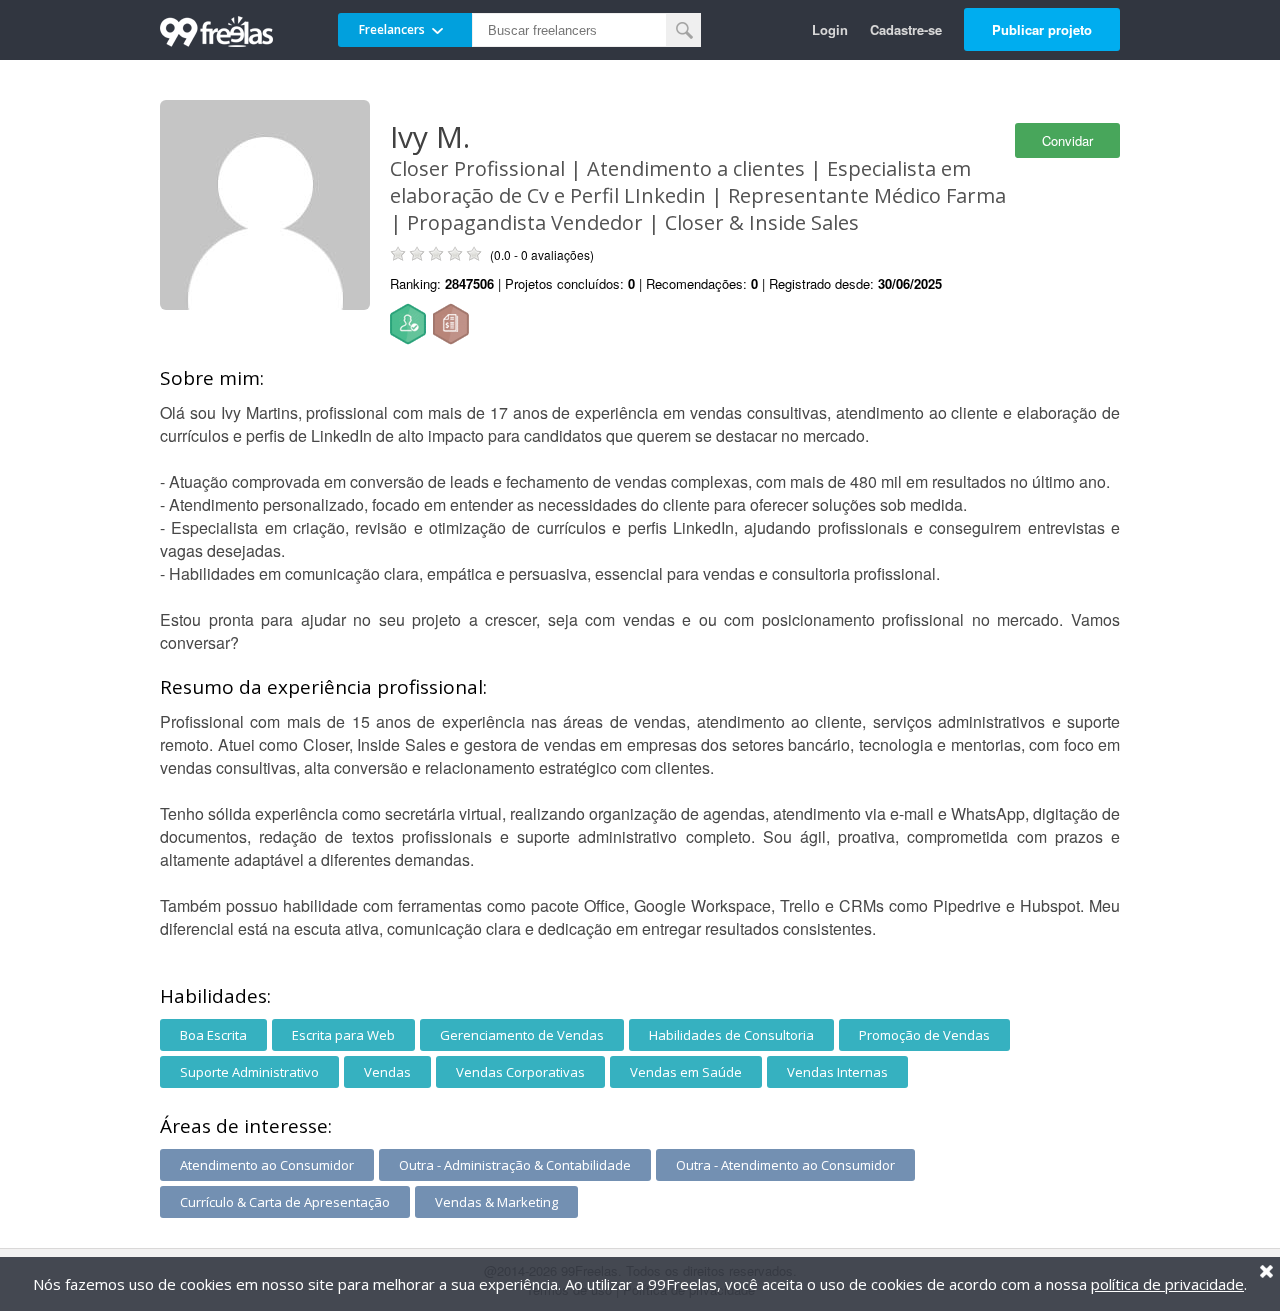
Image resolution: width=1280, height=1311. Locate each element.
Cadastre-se (906, 29)
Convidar (1067, 140)
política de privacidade (1167, 1284)
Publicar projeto (1042, 29)
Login (830, 29)
